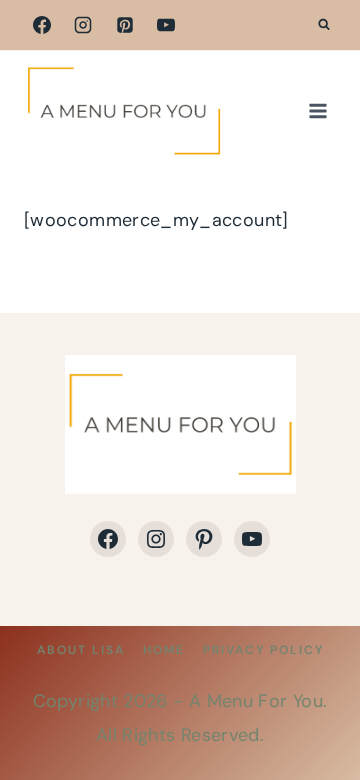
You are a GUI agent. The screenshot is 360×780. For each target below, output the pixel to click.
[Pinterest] (125, 25)
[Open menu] (317, 110)
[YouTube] (166, 25)
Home (164, 650)
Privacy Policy (263, 650)
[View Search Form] (324, 25)
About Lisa (81, 650)
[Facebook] (42, 25)
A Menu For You (256, 701)
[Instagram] (83, 25)
